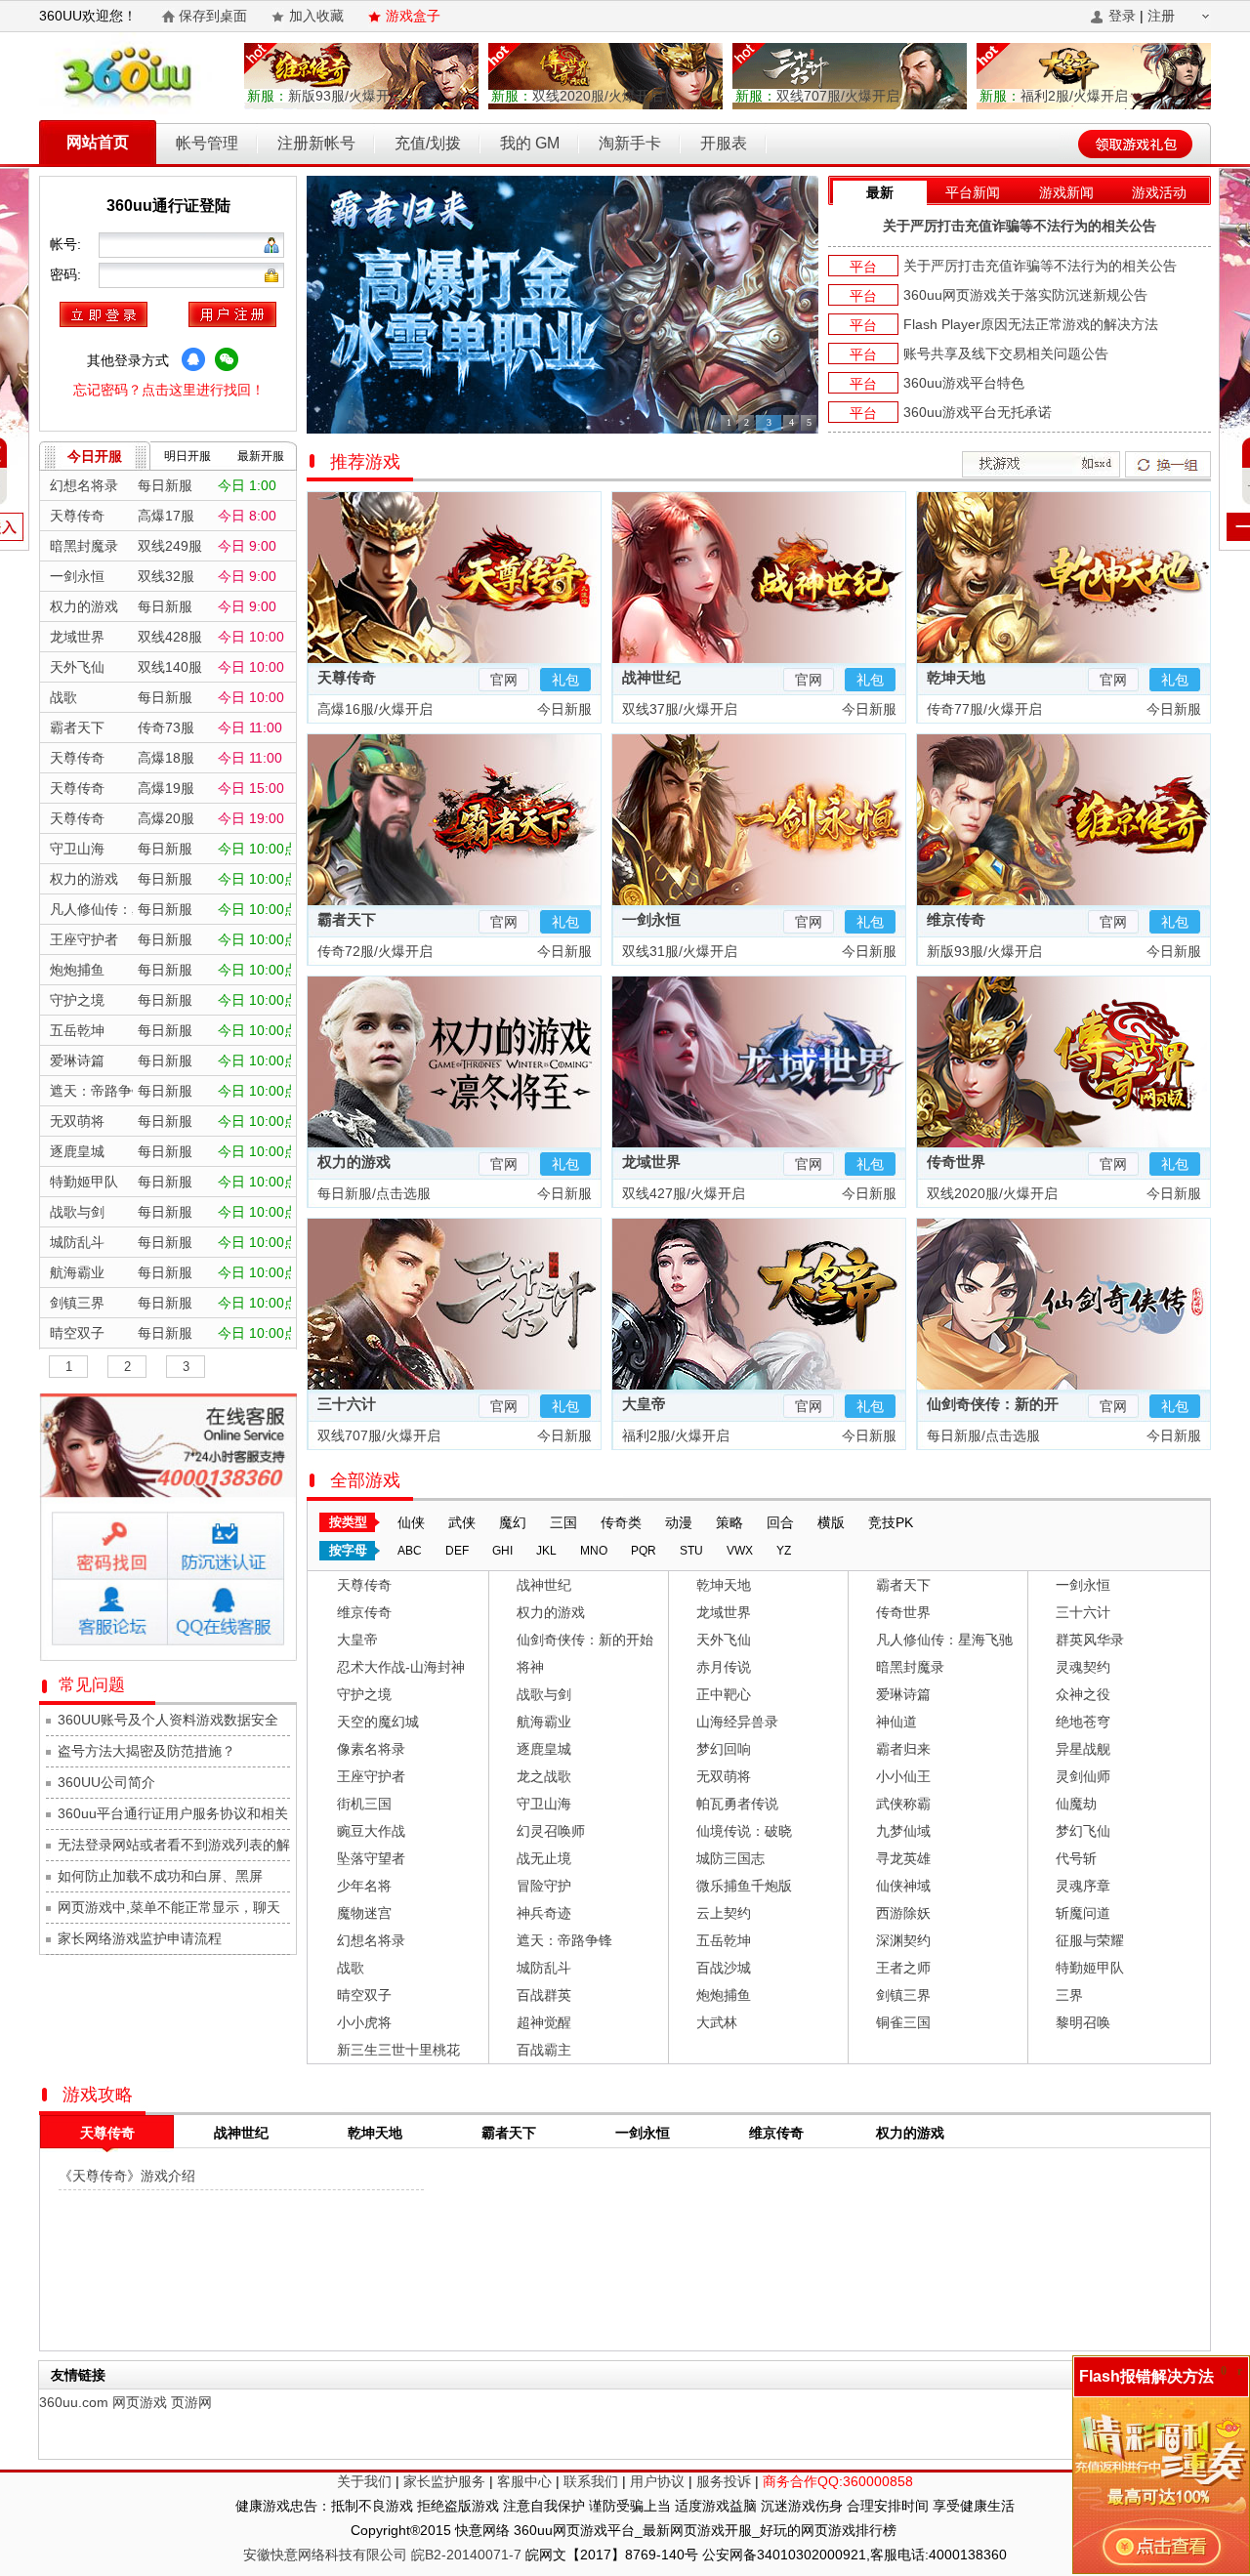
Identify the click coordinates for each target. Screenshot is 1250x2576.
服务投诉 (724, 2481)
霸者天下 (347, 919)
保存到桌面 (213, 16)
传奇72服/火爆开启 (373, 951)
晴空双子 (364, 1995)
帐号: (67, 244)
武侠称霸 (903, 1804)
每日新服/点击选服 (372, 1193)
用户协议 (657, 2481)
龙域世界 (651, 1162)
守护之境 (364, 1694)
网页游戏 (140, 2402)
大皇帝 (644, 1404)
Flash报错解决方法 (1146, 2376)
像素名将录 (371, 1749)
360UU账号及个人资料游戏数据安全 (168, 1720)
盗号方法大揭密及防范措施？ (146, 1751)
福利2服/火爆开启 (1054, 96)
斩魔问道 (1083, 1913)
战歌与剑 (544, 1694)
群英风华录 (1090, 1640)
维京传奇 (956, 919)
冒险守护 (544, 1886)
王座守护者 (371, 1776)
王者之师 (903, 1968)
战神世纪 (651, 677)
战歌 (351, 1968)
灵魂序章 (1083, 1886)
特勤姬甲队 (1090, 1968)
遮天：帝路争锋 (564, 1940)
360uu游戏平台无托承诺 (978, 412)
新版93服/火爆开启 (325, 96)
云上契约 (724, 1913)
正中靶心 (724, 1694)
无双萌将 (724, 1776)
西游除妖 (903, 1913)
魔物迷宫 (364, 1913)
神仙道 (896, 1722)
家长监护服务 (444, 2481)
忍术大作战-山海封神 (401, 1667)
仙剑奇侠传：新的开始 (585, 1640)
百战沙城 (724, 1968)
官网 (504, 680)
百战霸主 (544, 2050)
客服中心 (524, 2481)
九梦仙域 (903, 1831)
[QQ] (193, 359)
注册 (1161, 16)
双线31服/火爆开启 (678, 951)
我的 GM (530, 143)
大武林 (717, 2022)
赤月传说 (724, 1667)
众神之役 (1083, 1694)
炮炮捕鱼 (724, 1995)
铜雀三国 (903, 2022)
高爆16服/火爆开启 (373, 709)
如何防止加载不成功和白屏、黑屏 (160, 1876)
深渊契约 (903, 1940)
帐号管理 (207, 143)
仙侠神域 (903, 1886)
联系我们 (591, 2481)
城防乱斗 (544, 1968)
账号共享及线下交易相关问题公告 (1006, 353)
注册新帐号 (316, 143)
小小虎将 (364, 2022)
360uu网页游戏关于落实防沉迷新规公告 (1025, 295)
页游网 (191, 2402)
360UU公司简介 (106, 1782)
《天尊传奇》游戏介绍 (127, 2176)
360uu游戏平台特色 (964, 383)
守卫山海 (544, 1804)
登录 (1122, 16)
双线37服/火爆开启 (678, 709)
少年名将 (364, 1886)
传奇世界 (956, 1162)
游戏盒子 (413, 16)
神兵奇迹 (544, 1913)
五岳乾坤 (724, 1940)
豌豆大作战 (371, 1831)
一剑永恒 (651, 919)
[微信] (227, 359)
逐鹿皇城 (544, 1749)
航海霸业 (544, 1722)
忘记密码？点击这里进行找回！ (169, 390)
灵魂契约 (1083, 1667)
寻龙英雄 (903, 1858)
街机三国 (364, 1804)
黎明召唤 (1083, 2022)
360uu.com (74, 2402)
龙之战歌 (544, 1776)
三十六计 (347, 1404)
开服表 (724, 143)
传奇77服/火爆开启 (982, 709)
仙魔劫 (1076, 1804)
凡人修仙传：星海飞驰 (944, 1640)
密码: (67, 274)
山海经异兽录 (737, 1722)
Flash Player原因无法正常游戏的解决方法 (1031, 324)
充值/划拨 (428, 143)
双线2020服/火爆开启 (577, 96)
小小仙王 (903, 1776)
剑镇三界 (903, 1995)
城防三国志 (730, 1858)
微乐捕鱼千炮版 (744, 1886)
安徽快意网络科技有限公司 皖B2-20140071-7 (382, 2555)
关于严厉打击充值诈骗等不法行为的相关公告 (1020, 226)
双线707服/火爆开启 (817, 96)
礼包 (565, 680)
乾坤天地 (956, 677)
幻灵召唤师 (551, 1831)
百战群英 (544, 1995)
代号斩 (1076, 1858)
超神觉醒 (544, 2022)
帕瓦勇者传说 (737, 1804)
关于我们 (364, 2481)
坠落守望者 (371, 1858)
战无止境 (544, 1858)
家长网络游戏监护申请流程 (140, 1938)
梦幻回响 (724, 1749)
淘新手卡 (630, 143)
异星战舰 (1083, 1749)
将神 (530, 1667)
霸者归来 (903, 1749)
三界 (1069, 1995)
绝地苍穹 (1083, 1722)
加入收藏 (316, 16)
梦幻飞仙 (1083, 1831)
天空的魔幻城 (378, 1722)
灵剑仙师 (1083, 1776)
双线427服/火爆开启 (682, 1193)
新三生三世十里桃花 (398, 2050)
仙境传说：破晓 (744, 1831)
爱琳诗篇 (903, 1694)
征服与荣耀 (1090, 1940)
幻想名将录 (371, 1940)
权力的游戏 (354, 1162)
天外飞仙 (724, 1640)
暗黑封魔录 (910, 1667)
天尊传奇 (347, 677)
